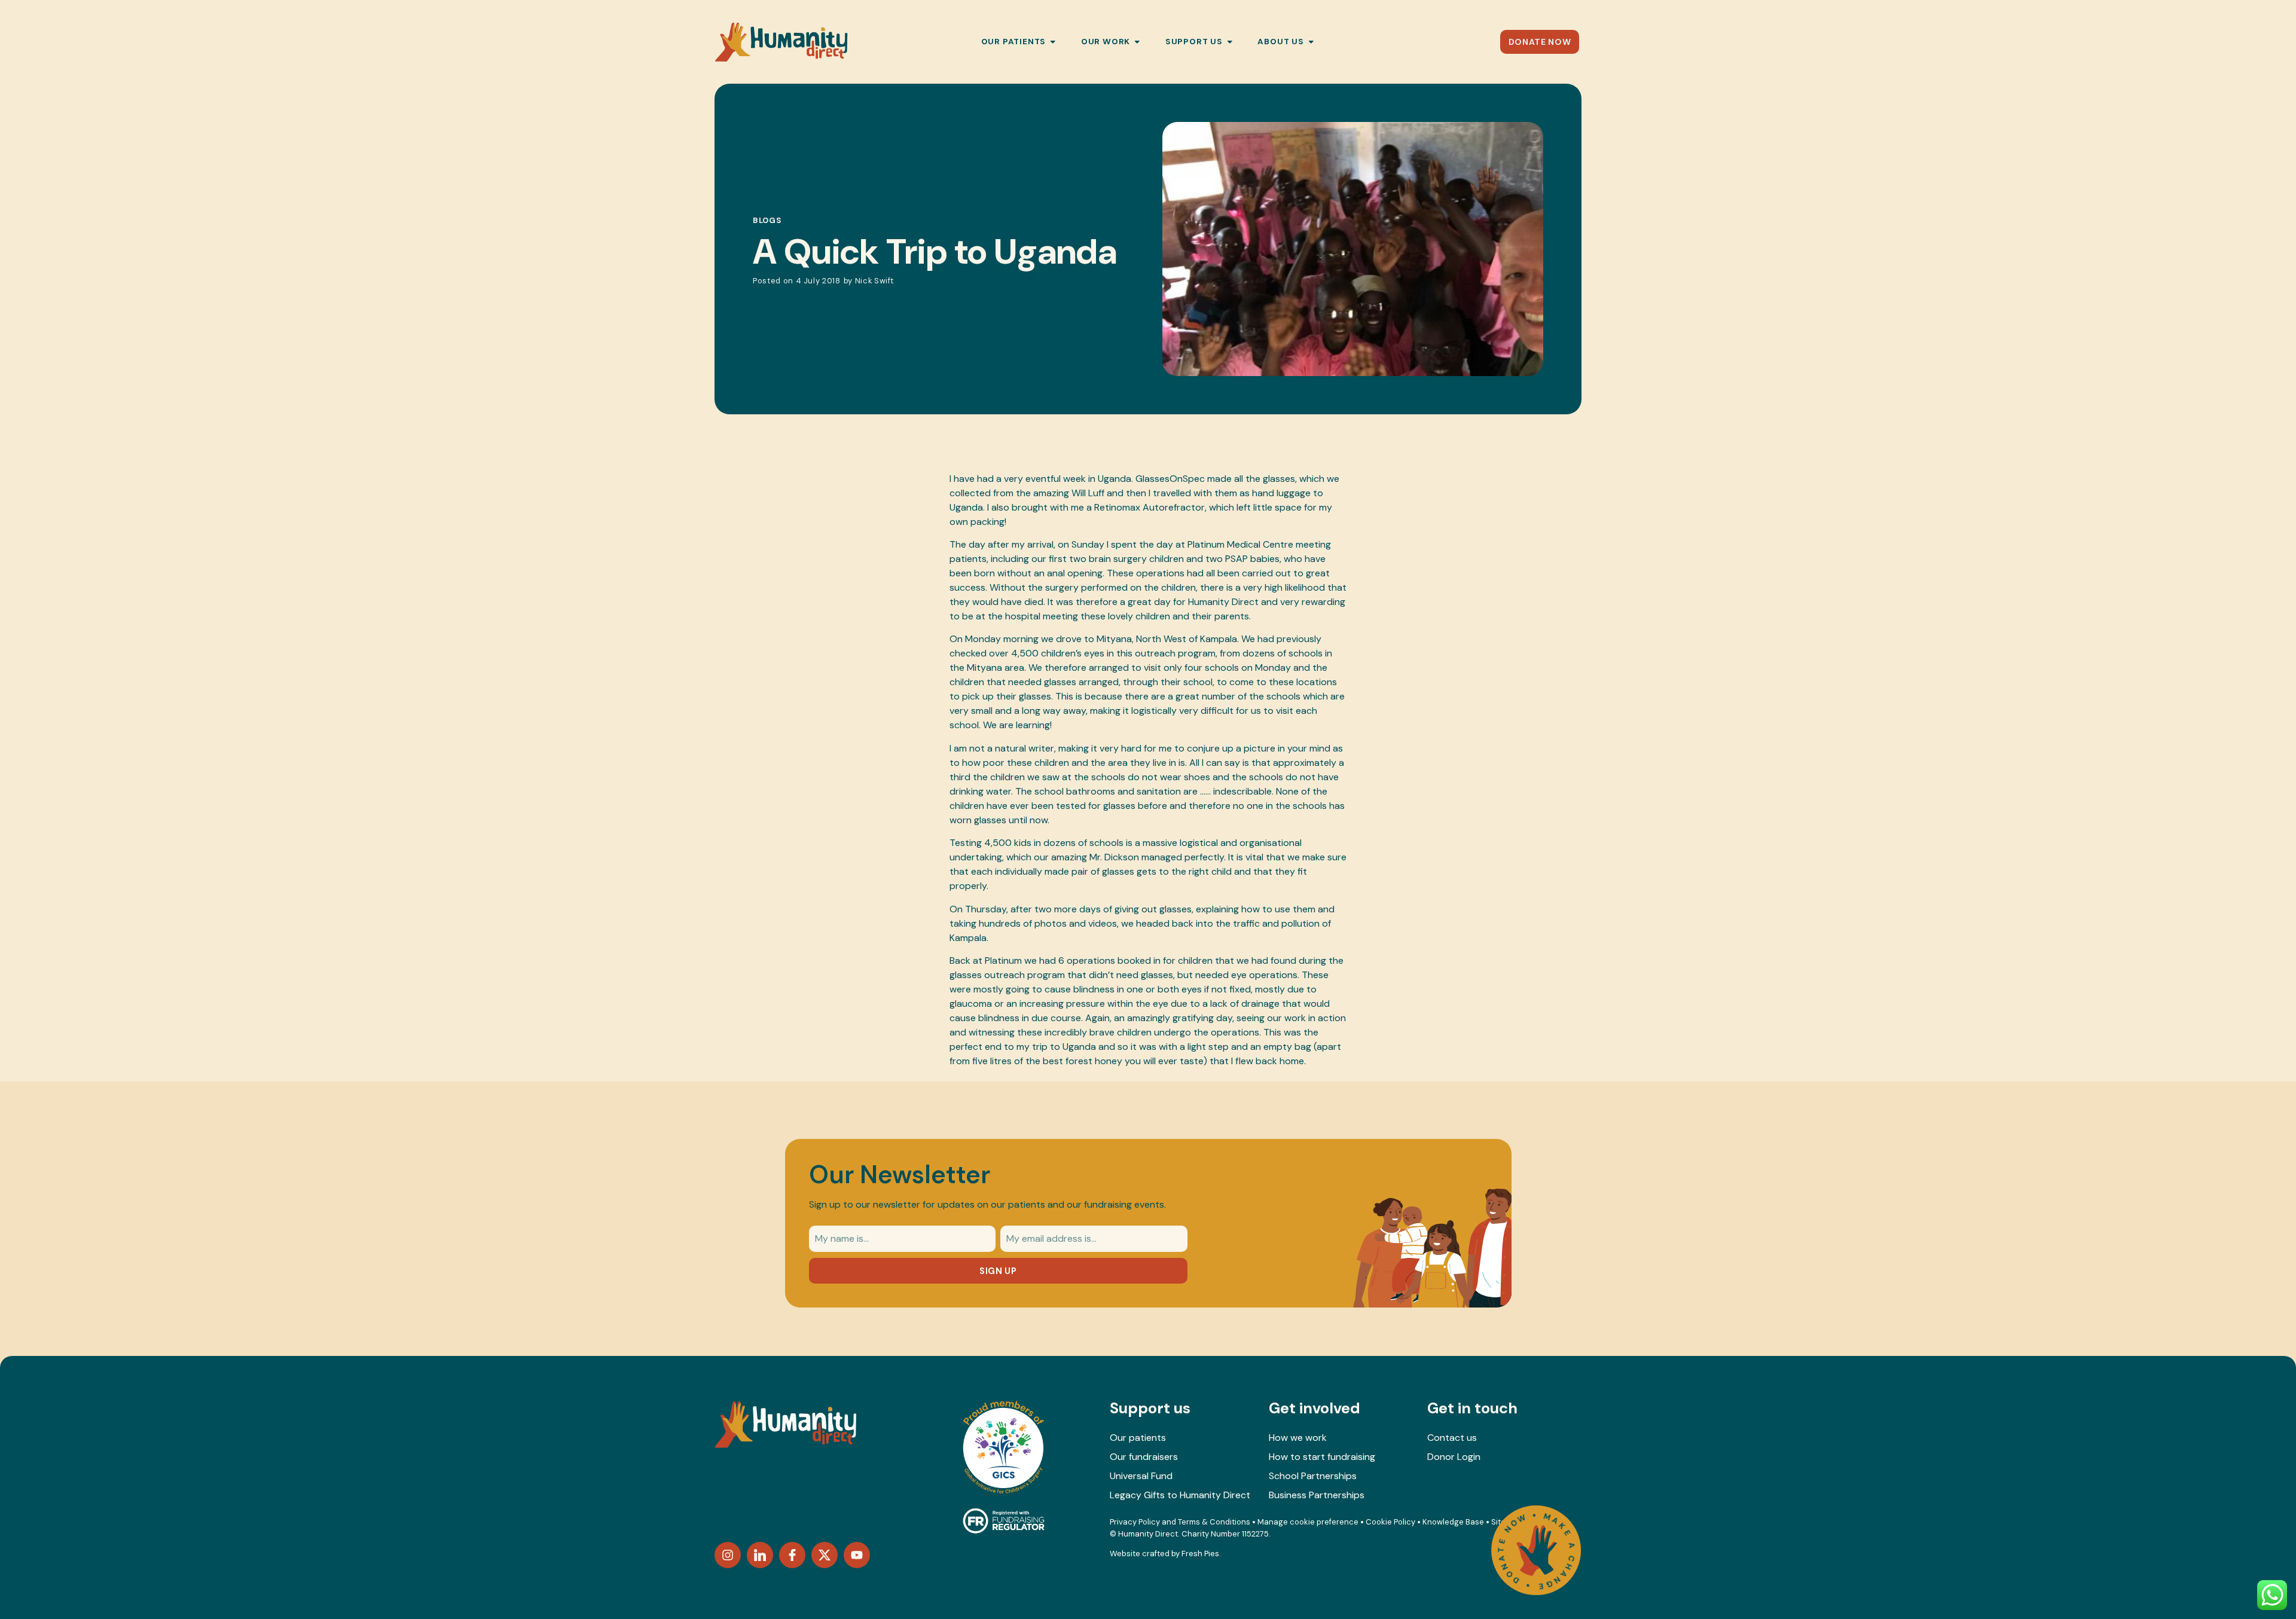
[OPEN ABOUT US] (1311, 42)
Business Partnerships (1317, 1495)
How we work (1298, 1438)
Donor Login (1454, 1457)
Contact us (1452, 1438)
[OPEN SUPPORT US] (1230, 42)
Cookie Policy (1390, 1522)
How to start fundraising (1322, 1457)
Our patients (1138, 1438)
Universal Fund (1141, 1476)
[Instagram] (728, 1555)
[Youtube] (857, 1555)
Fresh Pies (1200, 1554)
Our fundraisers (1144, 1457)
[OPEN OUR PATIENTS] (1053, 42)
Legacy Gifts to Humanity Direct (1180, 1495)
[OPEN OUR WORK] (1137, 42)
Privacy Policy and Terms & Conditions (1180, 1522)
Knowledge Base (1453, 1522)
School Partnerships (1313, 1476)
